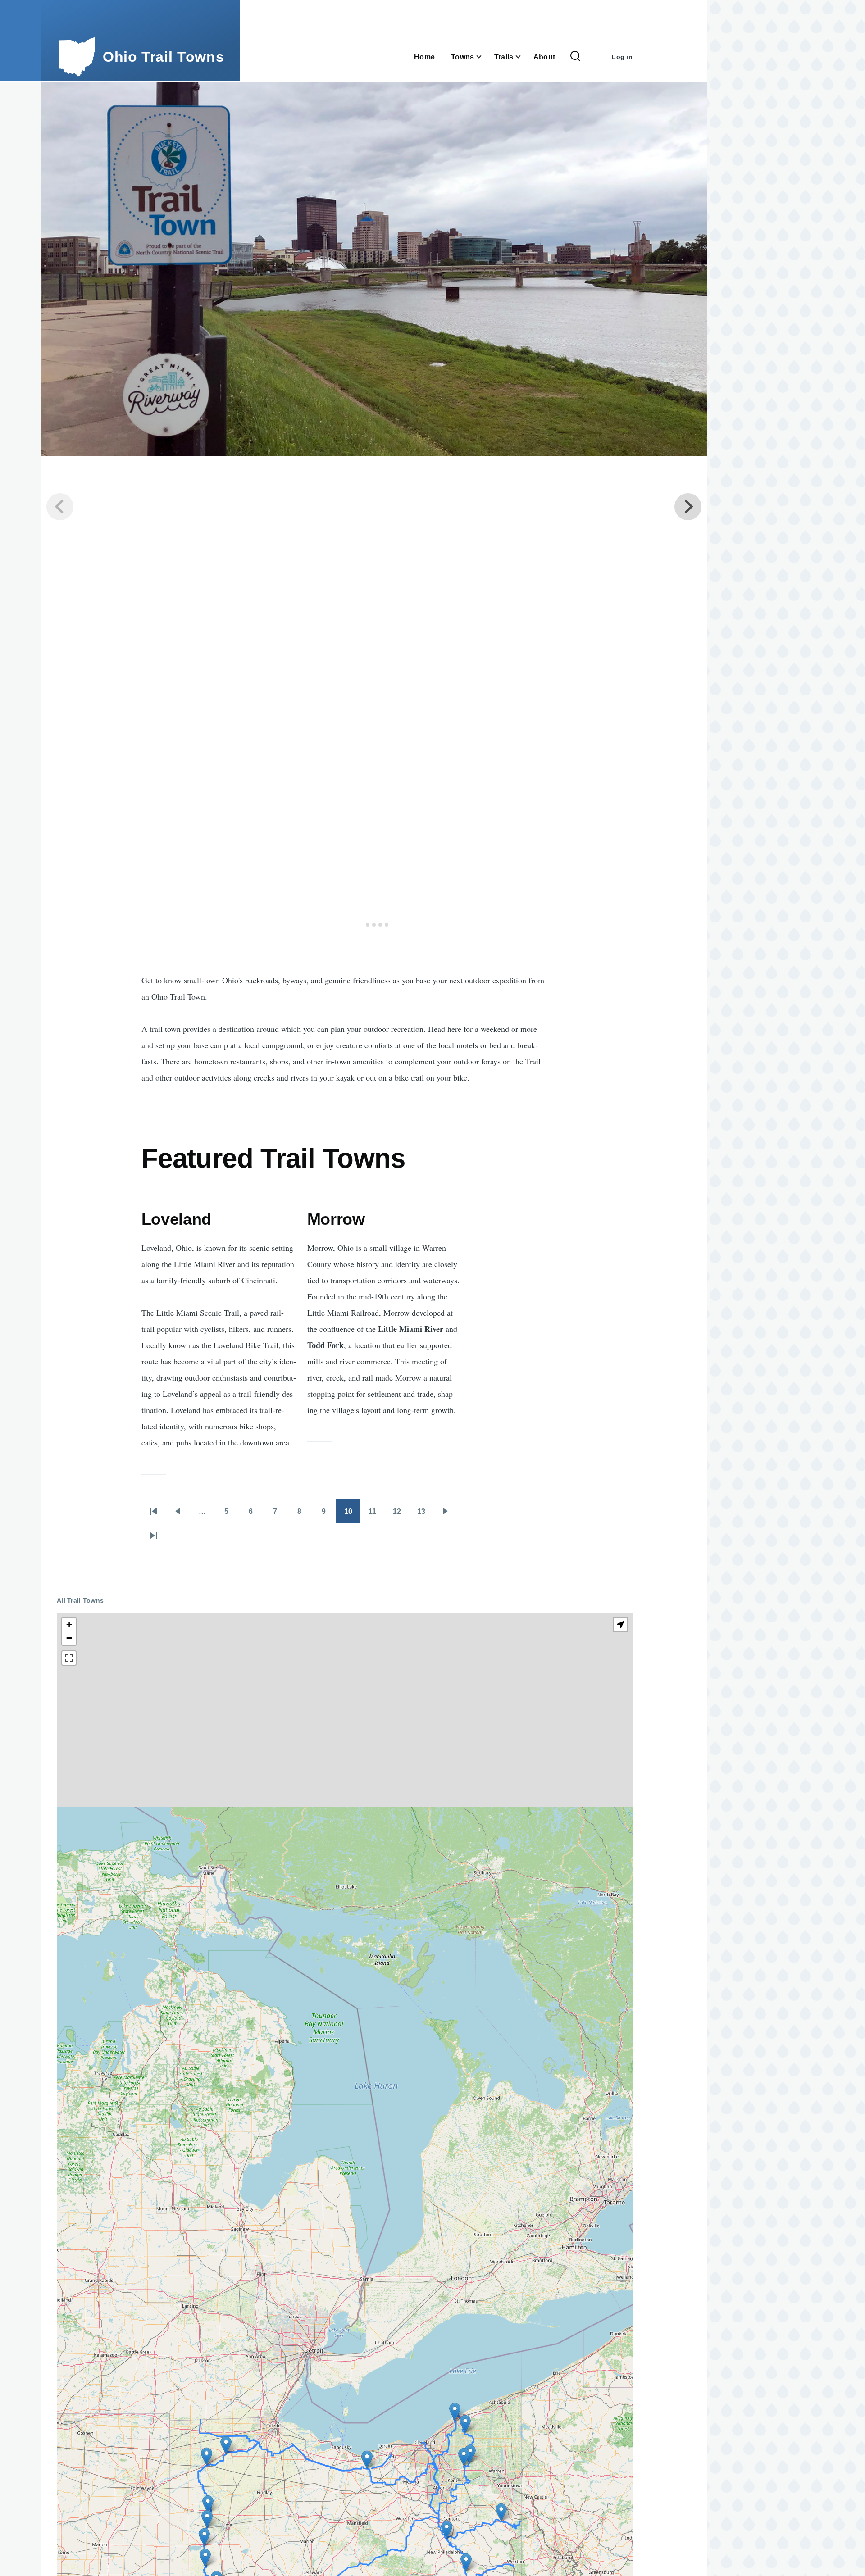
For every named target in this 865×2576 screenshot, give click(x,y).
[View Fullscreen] (69, 1658)
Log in (622, 57)
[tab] (361, 925)
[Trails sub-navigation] (524, 57)
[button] (470, 2454)
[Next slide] (688, 507)
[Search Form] (575, 57)
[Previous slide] (60, 507)
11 (377, 1514)
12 (401, 1514)
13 (425, 1514)
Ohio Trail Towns (163, 57)
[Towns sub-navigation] (484, 57)
